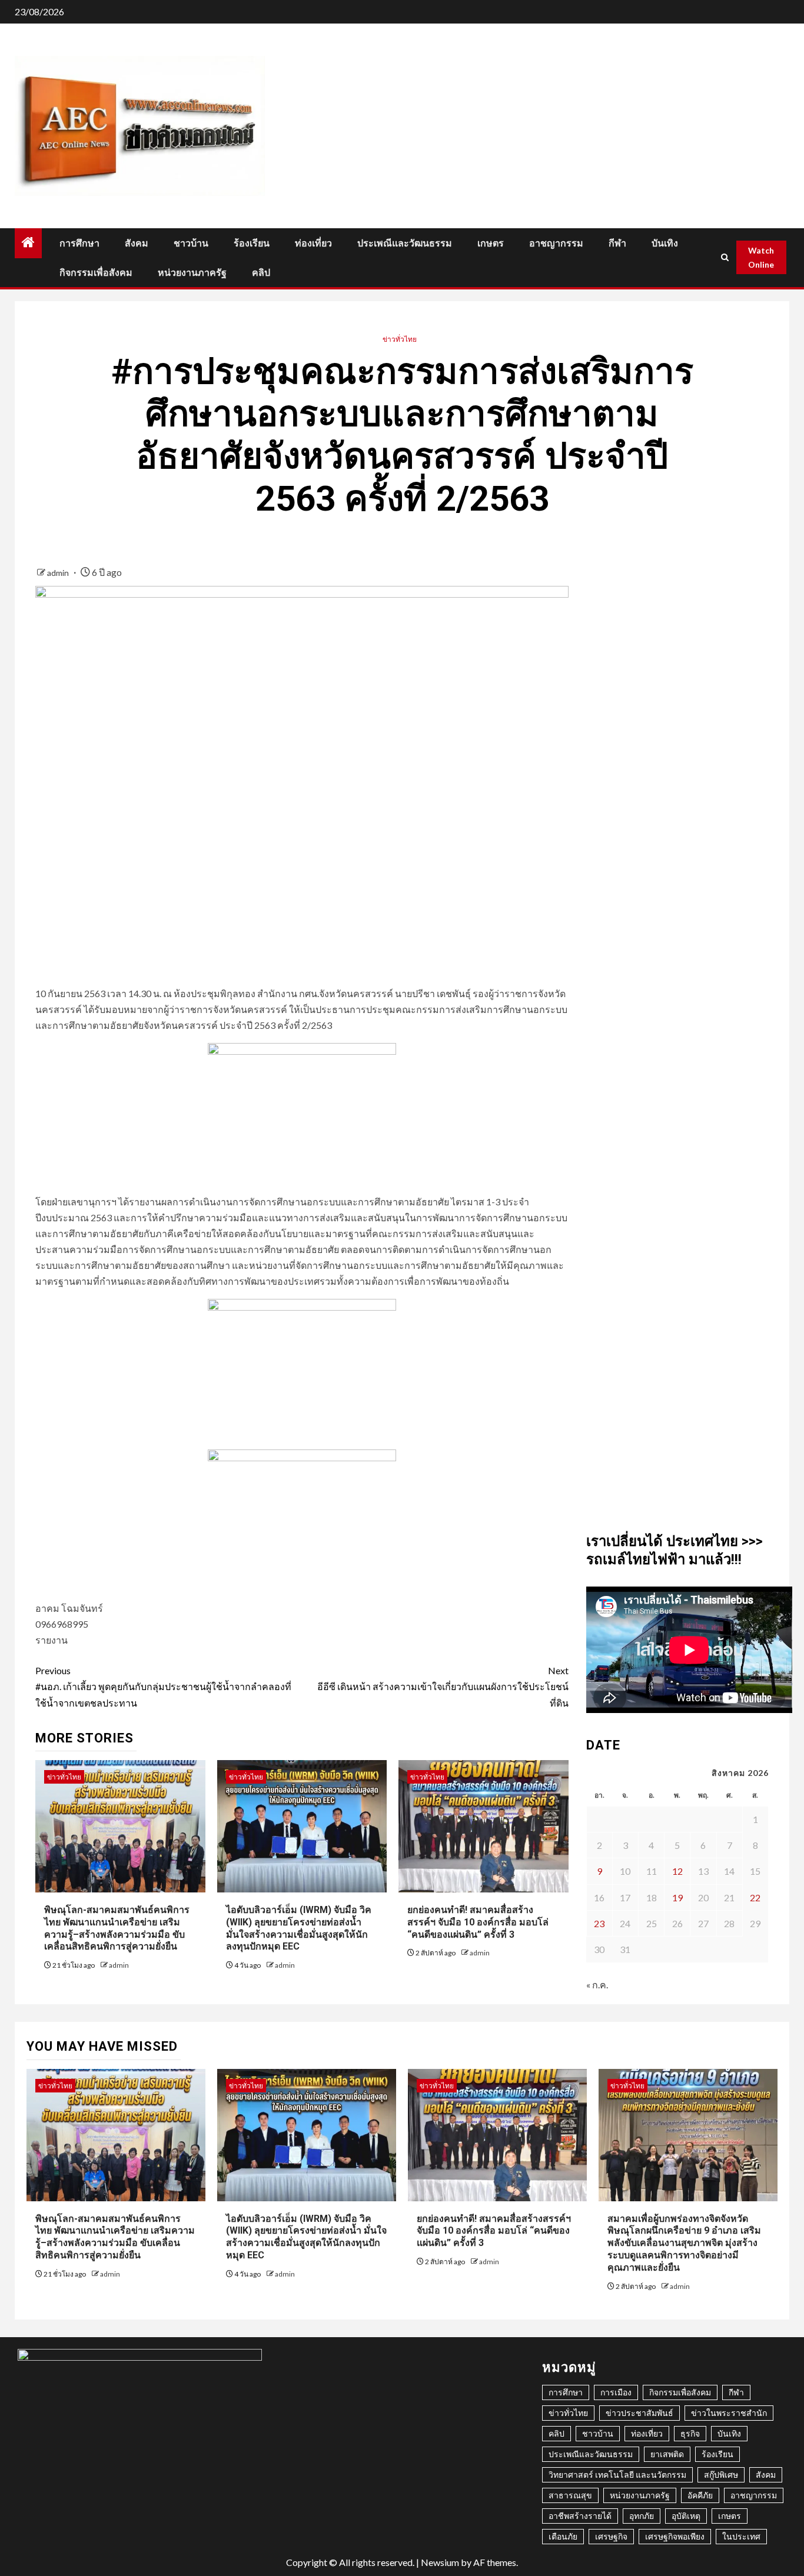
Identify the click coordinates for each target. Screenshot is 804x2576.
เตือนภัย (563, 2536)
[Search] (724, 257)
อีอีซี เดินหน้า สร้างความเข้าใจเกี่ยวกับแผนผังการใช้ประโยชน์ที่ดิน (443, 1686)
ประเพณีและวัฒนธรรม (405, 243)
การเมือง (616, 2392)
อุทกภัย (642, 2516)
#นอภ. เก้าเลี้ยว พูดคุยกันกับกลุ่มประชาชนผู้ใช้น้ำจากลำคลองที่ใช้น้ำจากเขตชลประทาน (163, 1686)
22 (755, 1897)
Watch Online (761, 257)
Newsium (440, 2562)
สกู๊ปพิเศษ (721, 2475)
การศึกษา (79, 243)
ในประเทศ (741, 2536)
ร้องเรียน (252, 243)
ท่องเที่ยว (313, 243)
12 (677, 1871)
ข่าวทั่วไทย (400, 339)
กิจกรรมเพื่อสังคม (96, 273)
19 (677, 1897)
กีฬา (617, 243)
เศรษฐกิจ (611, 2536)
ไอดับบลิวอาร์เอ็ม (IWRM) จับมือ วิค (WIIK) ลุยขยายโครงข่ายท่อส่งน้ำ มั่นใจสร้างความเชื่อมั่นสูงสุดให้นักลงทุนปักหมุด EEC (306, 2237)
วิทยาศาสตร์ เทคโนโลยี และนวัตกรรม (617, 2475)
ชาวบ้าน (191, 243)
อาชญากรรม (556, 243)
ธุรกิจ (690, 2433)
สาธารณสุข (570, 2495)
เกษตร (491, 243)
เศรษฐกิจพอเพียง (675, 2536)
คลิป (261, 273)
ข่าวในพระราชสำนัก (729, 2413)
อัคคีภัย (700, 2495)
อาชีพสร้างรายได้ (580, 2516)
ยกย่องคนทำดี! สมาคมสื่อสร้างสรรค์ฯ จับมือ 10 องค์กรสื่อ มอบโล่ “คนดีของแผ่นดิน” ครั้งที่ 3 (478, 1922)
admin (59, 573)
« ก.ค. (597, 1985)
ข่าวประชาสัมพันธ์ (639, 2413)
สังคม (137, 243)
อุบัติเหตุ (686, 2516)
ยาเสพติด (667, 2454)
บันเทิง (665, 243)
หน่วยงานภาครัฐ (192, 273)
